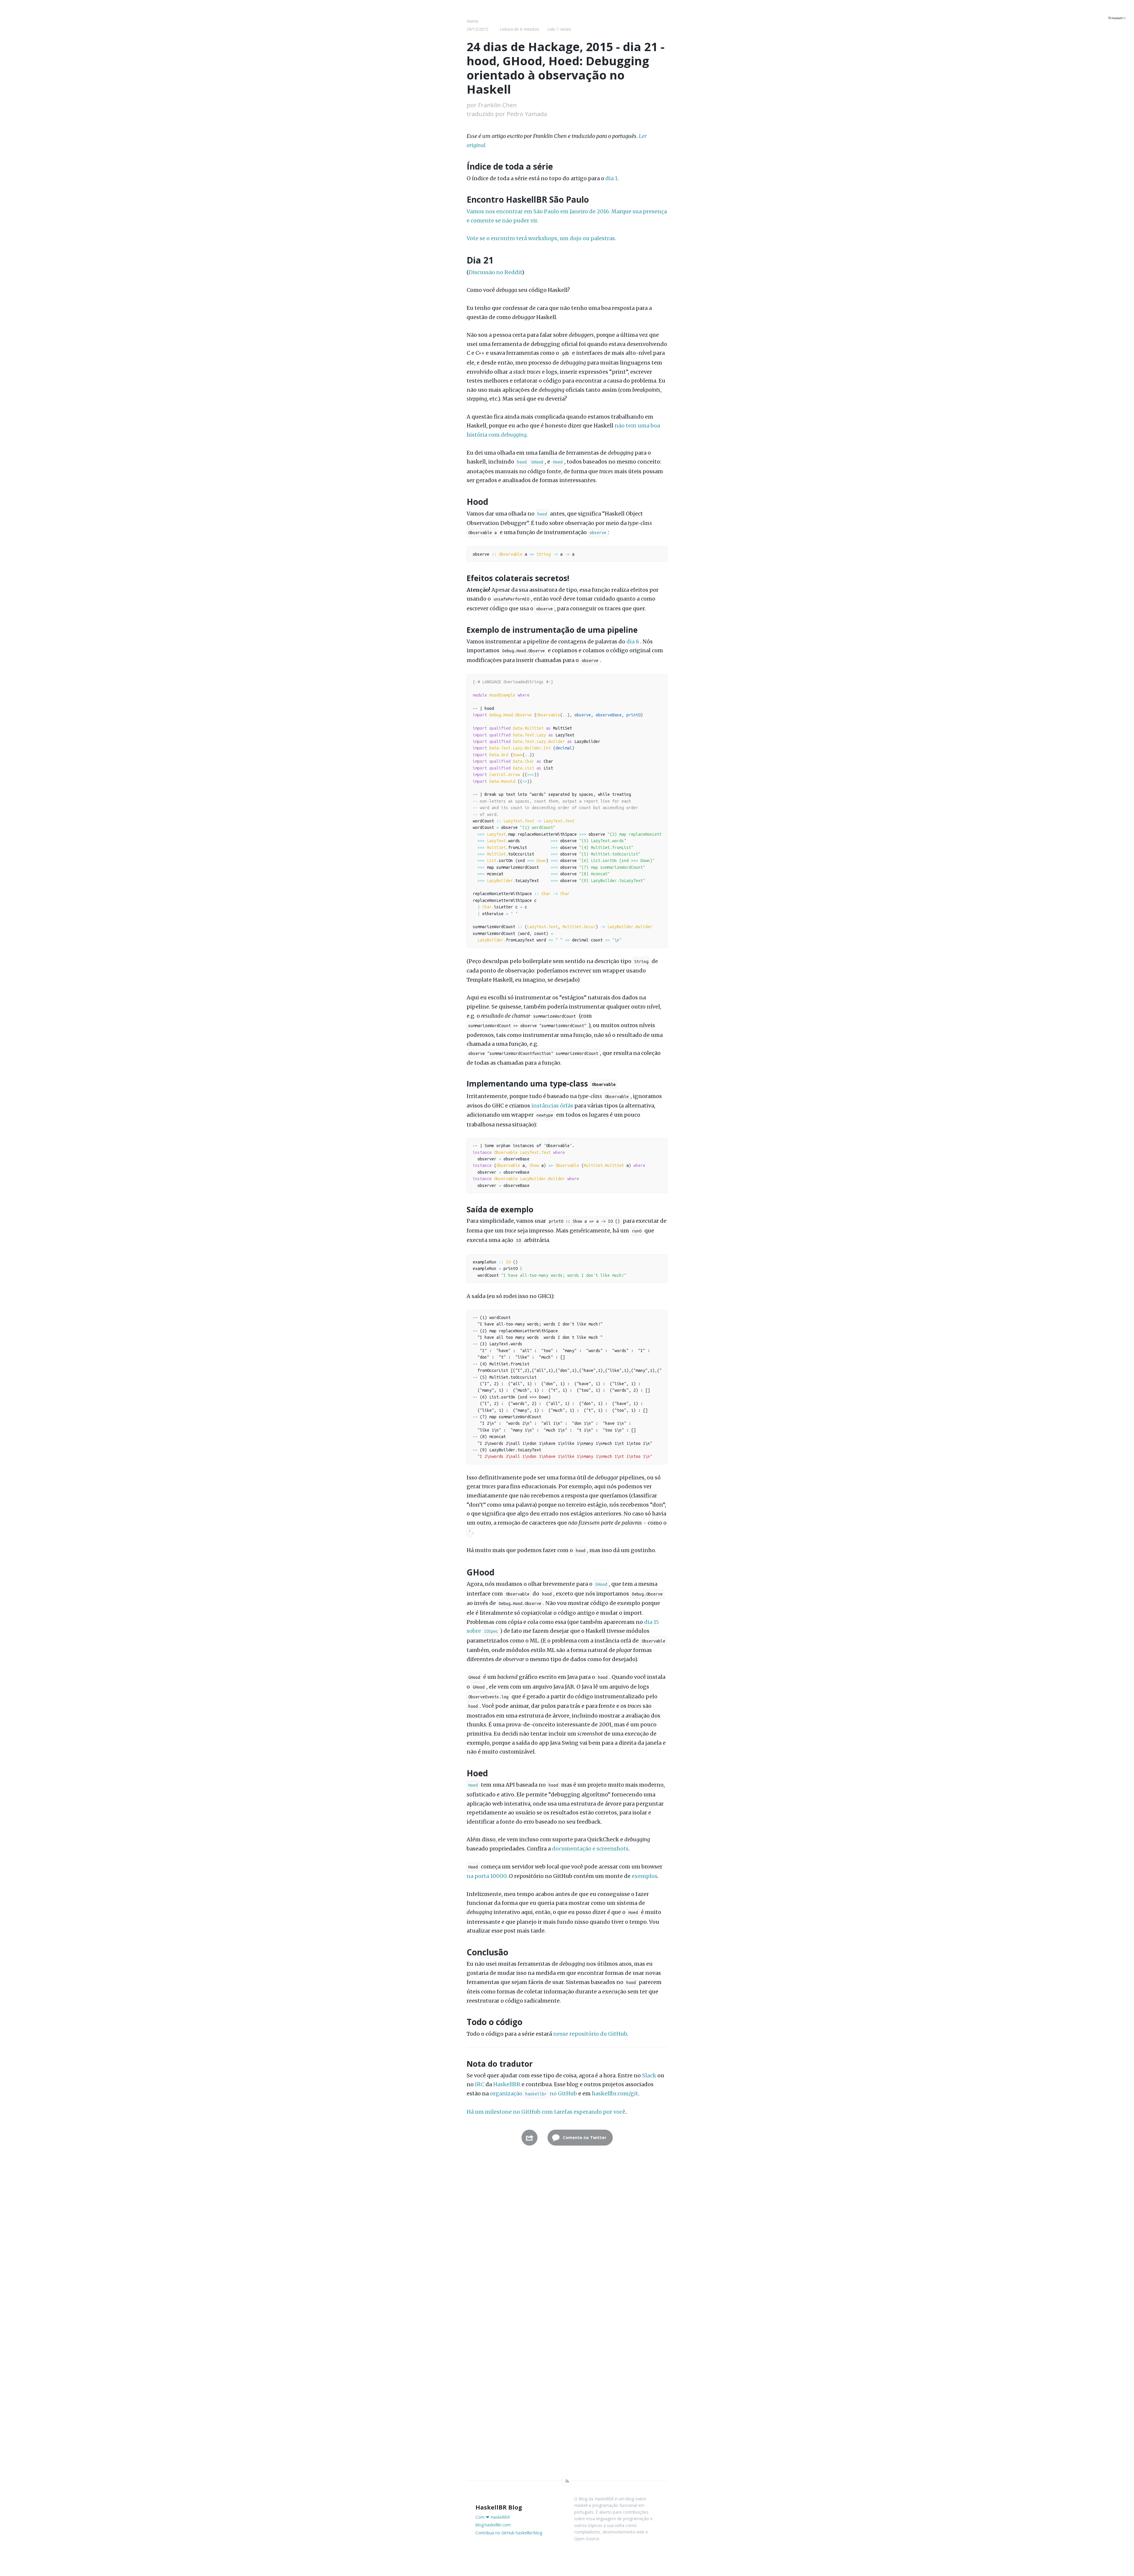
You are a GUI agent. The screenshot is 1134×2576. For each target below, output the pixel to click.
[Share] (529, 2138)
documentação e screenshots (590, 1849)
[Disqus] (567, 2242)
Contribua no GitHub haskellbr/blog (509, 2533)
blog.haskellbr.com (493, 2525)
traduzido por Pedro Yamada (507, 114)
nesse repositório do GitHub (590, 2034)
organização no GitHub (533, 2093)
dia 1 (611, 178)
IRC (480, 2084)
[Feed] (567, 2481)
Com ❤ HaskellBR (493, 2517)
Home (472, 21)
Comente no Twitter (584, 2137)
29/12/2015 (478, 29)
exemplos (645, 1876)
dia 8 (633, 641)
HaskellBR (507, 2084)
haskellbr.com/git (615, 2093)
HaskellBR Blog (499, 2507)
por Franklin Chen (492, 105)
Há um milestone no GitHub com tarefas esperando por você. (546, 2112)
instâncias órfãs (552, 1106)
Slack (649, 2075)
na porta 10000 (487, 1876)
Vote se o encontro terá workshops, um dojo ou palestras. (541, 238)
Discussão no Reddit (495, 272)
